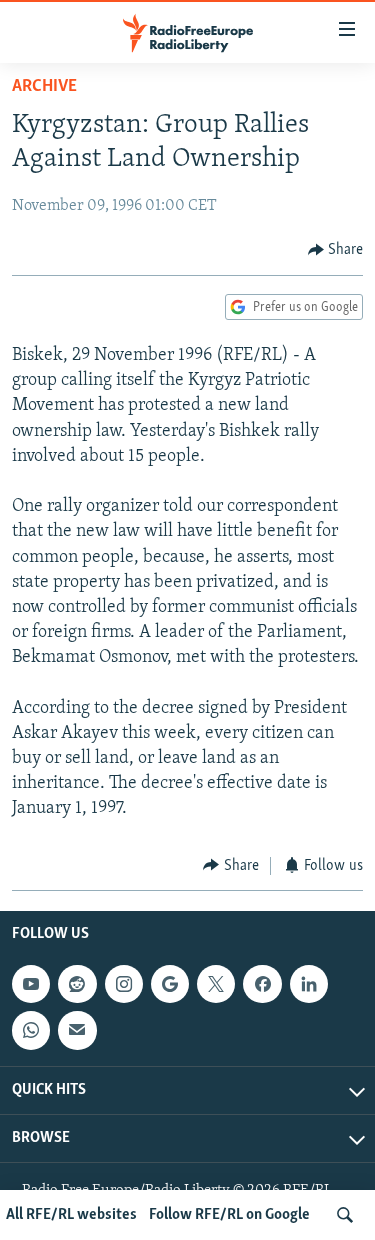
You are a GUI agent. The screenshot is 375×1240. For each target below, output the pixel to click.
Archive (44, 87)
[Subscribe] (77, 1030)
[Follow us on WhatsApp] (31, 1030)
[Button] (336, 250)
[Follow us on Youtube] (31, 984)
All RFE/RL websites (71, 1215)
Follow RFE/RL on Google (229, 1215)
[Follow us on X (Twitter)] (216, 984)
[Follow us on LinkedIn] (309, 984)
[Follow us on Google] (170, 984)
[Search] (345, 1215)
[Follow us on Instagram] (124, 984)
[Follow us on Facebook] (262, 984)
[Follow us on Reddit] (77, 984)
